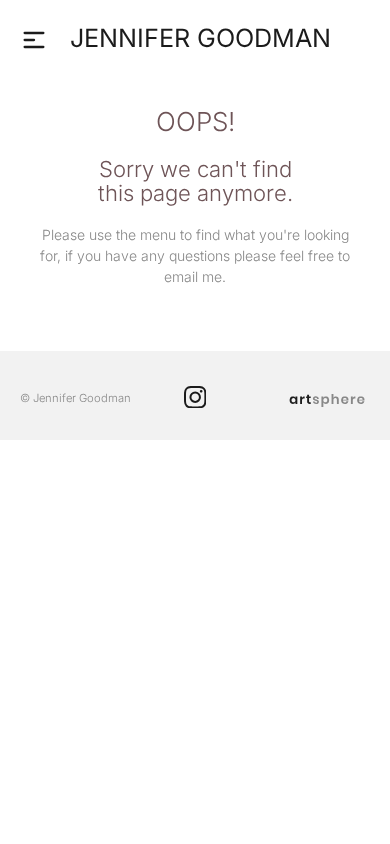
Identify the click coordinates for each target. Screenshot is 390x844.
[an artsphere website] (327, 398)
